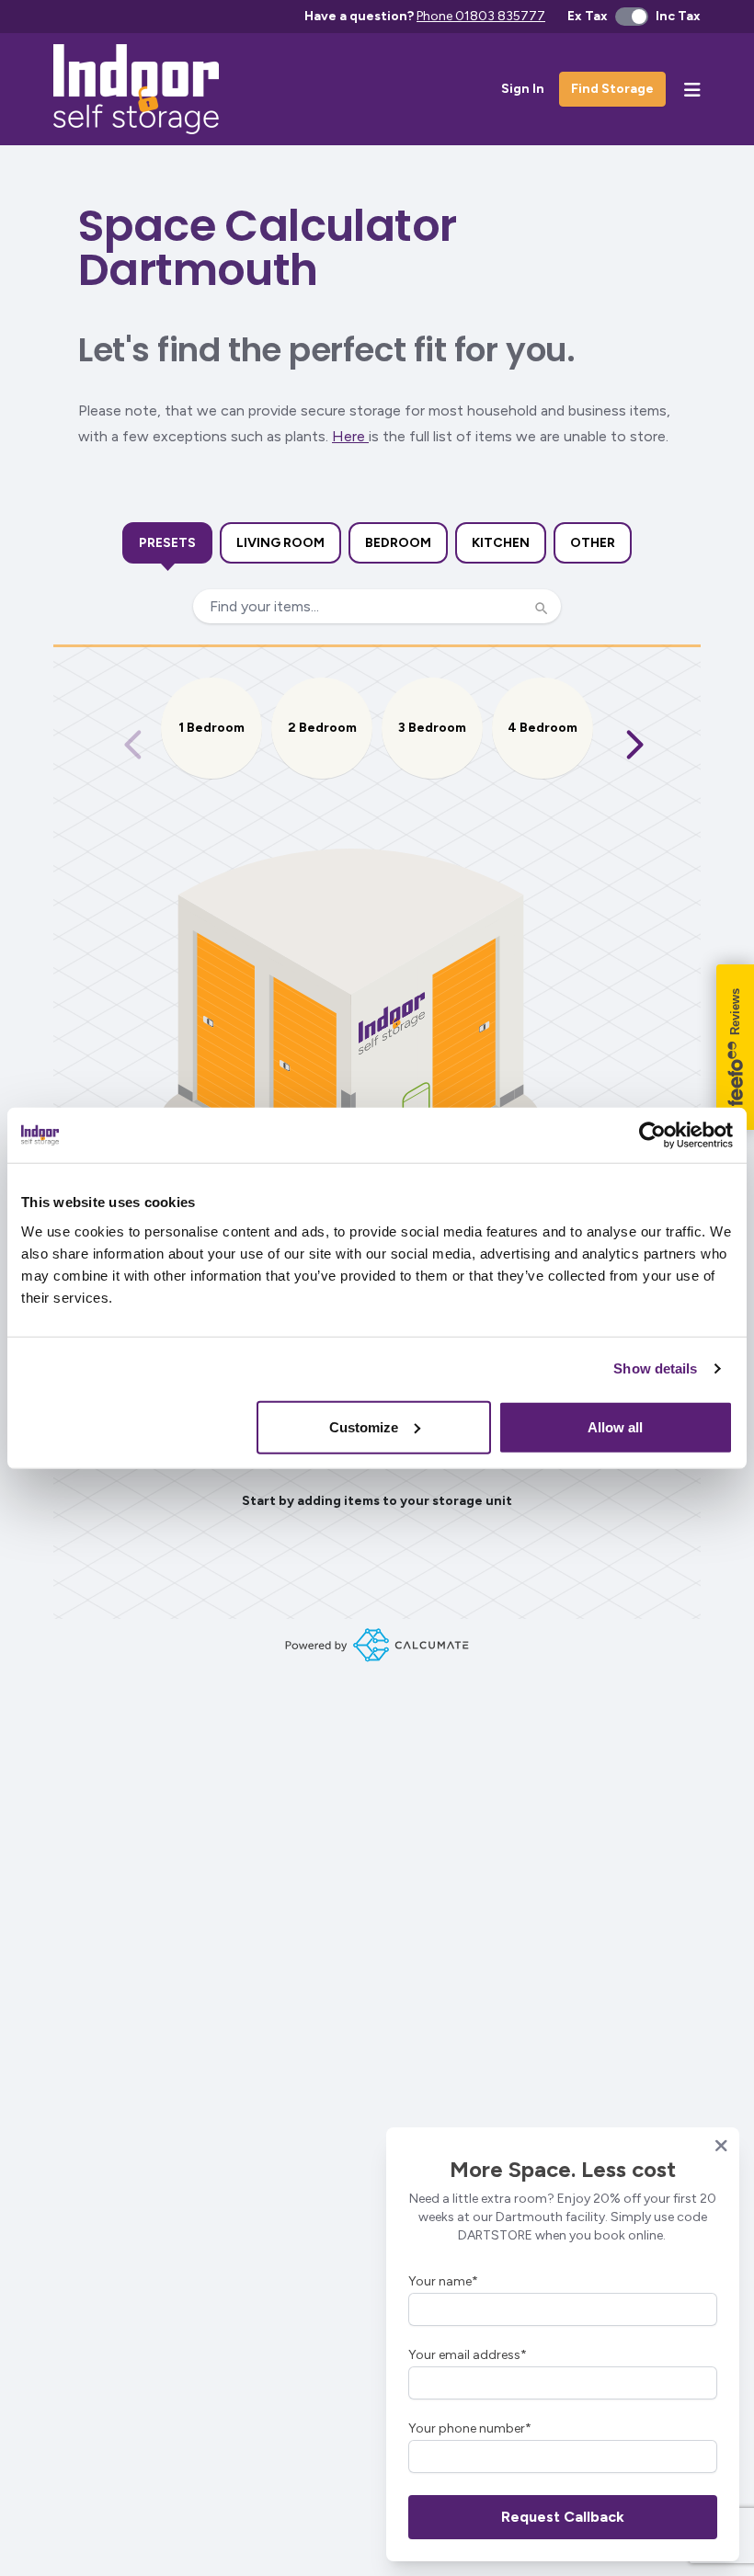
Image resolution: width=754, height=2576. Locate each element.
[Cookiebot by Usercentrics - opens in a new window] (652, 1135)
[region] (377, 745)
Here (350, 436)
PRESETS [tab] (167, 543)
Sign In (523, 89)
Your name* (443, 2281)
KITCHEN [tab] (501, 543)
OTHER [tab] (593, 543)
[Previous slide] (133, 745)
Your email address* (468, 2355)
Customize (364, 1426)
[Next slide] (634, 745)
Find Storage (612, 89)
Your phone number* (470, 2428)
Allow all (615, 1426)
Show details (655, 1368)
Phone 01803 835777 (481, 16)
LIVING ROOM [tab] (280, 543)
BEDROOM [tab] (398, 543)
